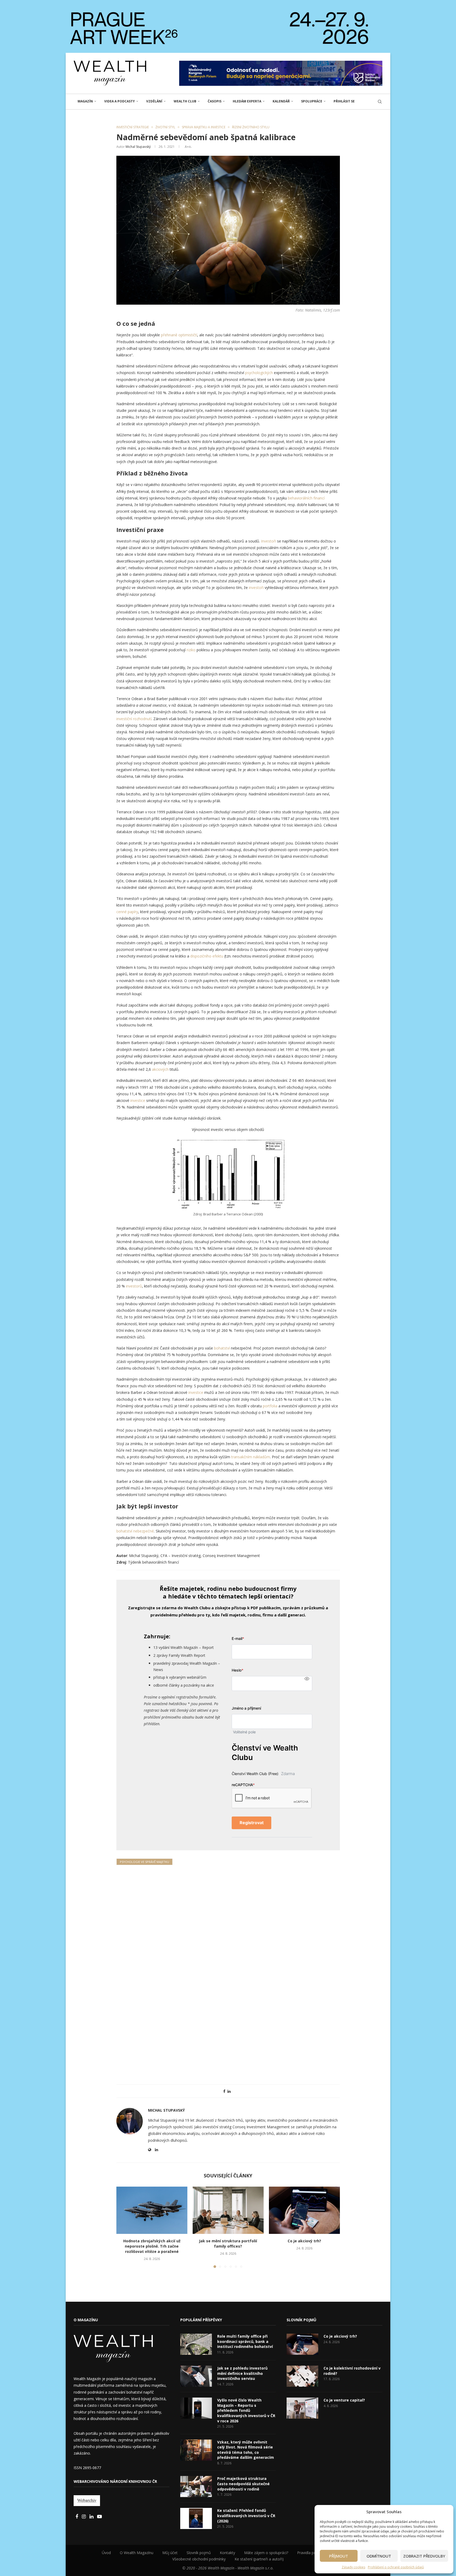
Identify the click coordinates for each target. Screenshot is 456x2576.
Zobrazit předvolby (424, 2556)
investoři (257, 588)
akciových (161, 1069)
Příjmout (339, 2556)
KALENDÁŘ (281, 101)
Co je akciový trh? (304, 2241)
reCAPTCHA (243, 1785)
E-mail (238, 1638)
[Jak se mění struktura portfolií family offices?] (228, 2210)
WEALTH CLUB (185, 101)
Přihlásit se (344, 101)
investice (138, 1100)
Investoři (269, 541)
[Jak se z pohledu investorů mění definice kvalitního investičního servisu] (196, 2376)
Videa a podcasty (120, 101)
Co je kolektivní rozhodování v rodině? (352, 2371)
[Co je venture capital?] (302, 2408)
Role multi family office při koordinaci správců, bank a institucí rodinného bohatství (245, 2341)
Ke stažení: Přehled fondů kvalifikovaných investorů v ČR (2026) (246, 2516)
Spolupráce (312, 101)
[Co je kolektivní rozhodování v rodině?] (302, 2376)
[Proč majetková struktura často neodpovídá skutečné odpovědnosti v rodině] (196, 2487)
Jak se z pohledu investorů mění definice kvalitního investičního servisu (242, 2373)
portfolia (270, 1406)
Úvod (106, 2553)
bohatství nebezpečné (135, 1531)
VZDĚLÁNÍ (154, 101)
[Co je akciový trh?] (304, 2210)
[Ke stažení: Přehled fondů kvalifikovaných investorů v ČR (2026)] (196, 2518)
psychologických (260, 373)
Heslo (237, 1670)
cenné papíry (127, 912)
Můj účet (170, 2553)
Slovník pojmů (199, 2553)
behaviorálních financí (306, 498)
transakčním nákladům (250, 1457)
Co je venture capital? (344, 2400)
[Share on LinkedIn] (229, 2091)
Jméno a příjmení (246, 1708)
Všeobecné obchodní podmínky (199, 2559)
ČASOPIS (215, 101)
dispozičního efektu (207, 956)
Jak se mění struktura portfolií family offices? (228, 2244)
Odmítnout (379, 2556)
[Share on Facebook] (224, 2091)
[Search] (380, 102)
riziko (192, 650)
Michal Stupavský (138, 147)
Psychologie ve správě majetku (144, 1862)
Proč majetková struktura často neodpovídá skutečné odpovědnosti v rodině (243, 2484)
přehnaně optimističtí (179, 335)
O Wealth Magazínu (137, 2553)
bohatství (222, 1348)
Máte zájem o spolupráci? (266, 2553)
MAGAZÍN (85, 101)
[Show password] (307, 1679)
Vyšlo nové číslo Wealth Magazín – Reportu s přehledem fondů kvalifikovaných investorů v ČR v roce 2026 (246, 2410)
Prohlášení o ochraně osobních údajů (396, 2567)
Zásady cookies (353, 2567)
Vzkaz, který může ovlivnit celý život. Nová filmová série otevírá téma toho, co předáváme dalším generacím (246, 2450)
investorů (134, 1286)
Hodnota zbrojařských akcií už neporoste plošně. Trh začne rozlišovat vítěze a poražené (152, 2246)
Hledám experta (247, 101)
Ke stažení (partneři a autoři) (259, 2559)
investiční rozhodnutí (134, 719)
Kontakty (227, 2553)
